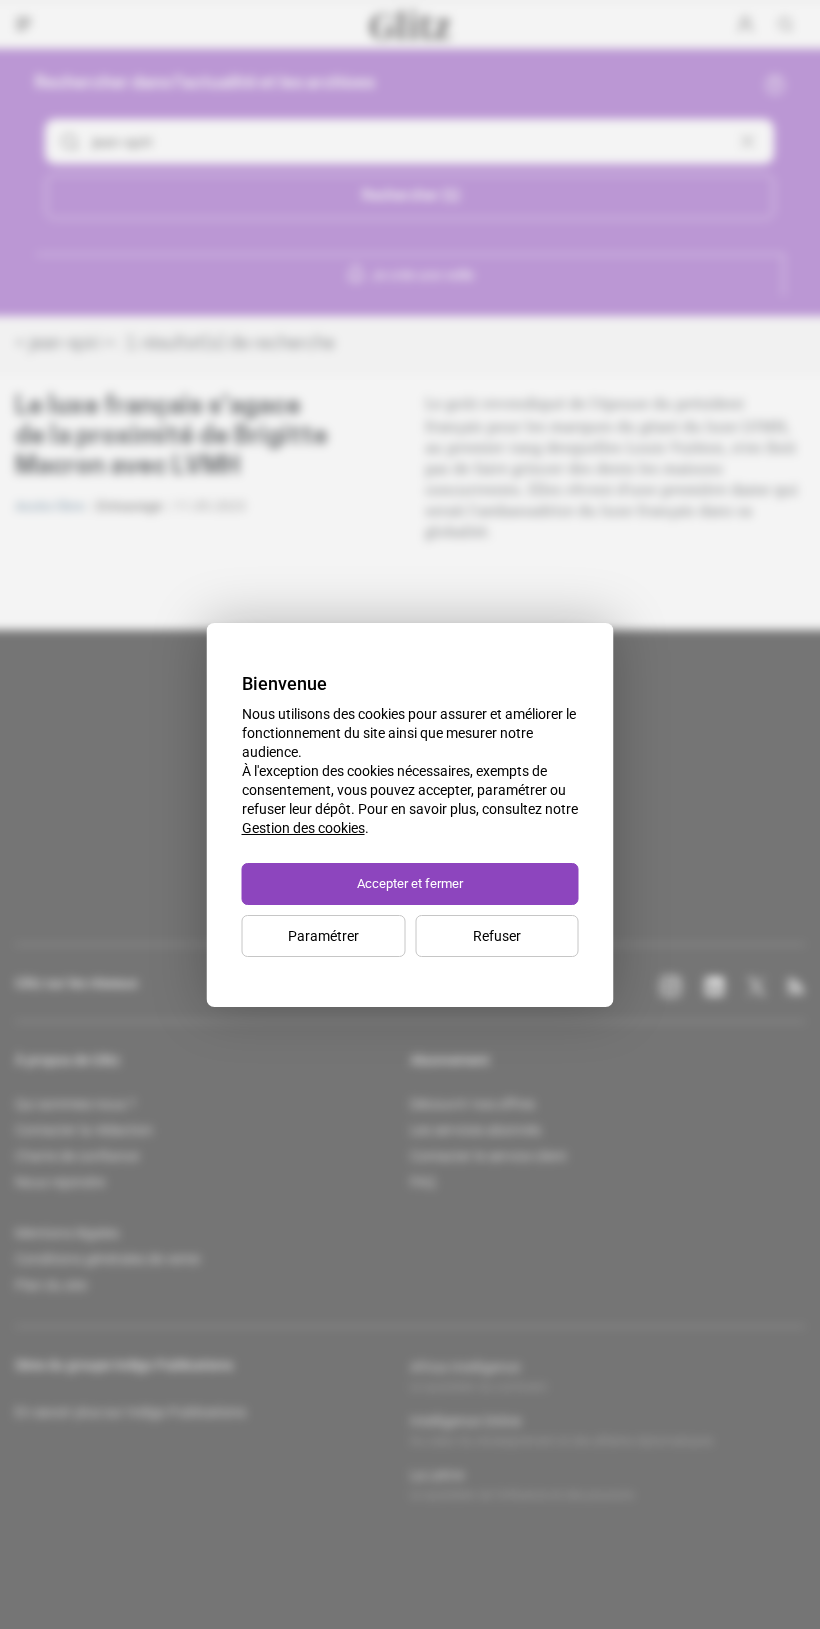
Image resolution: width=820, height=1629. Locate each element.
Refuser (497, 936)
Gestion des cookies (303, 828)
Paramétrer (323, 936)
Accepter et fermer (410, 883)
